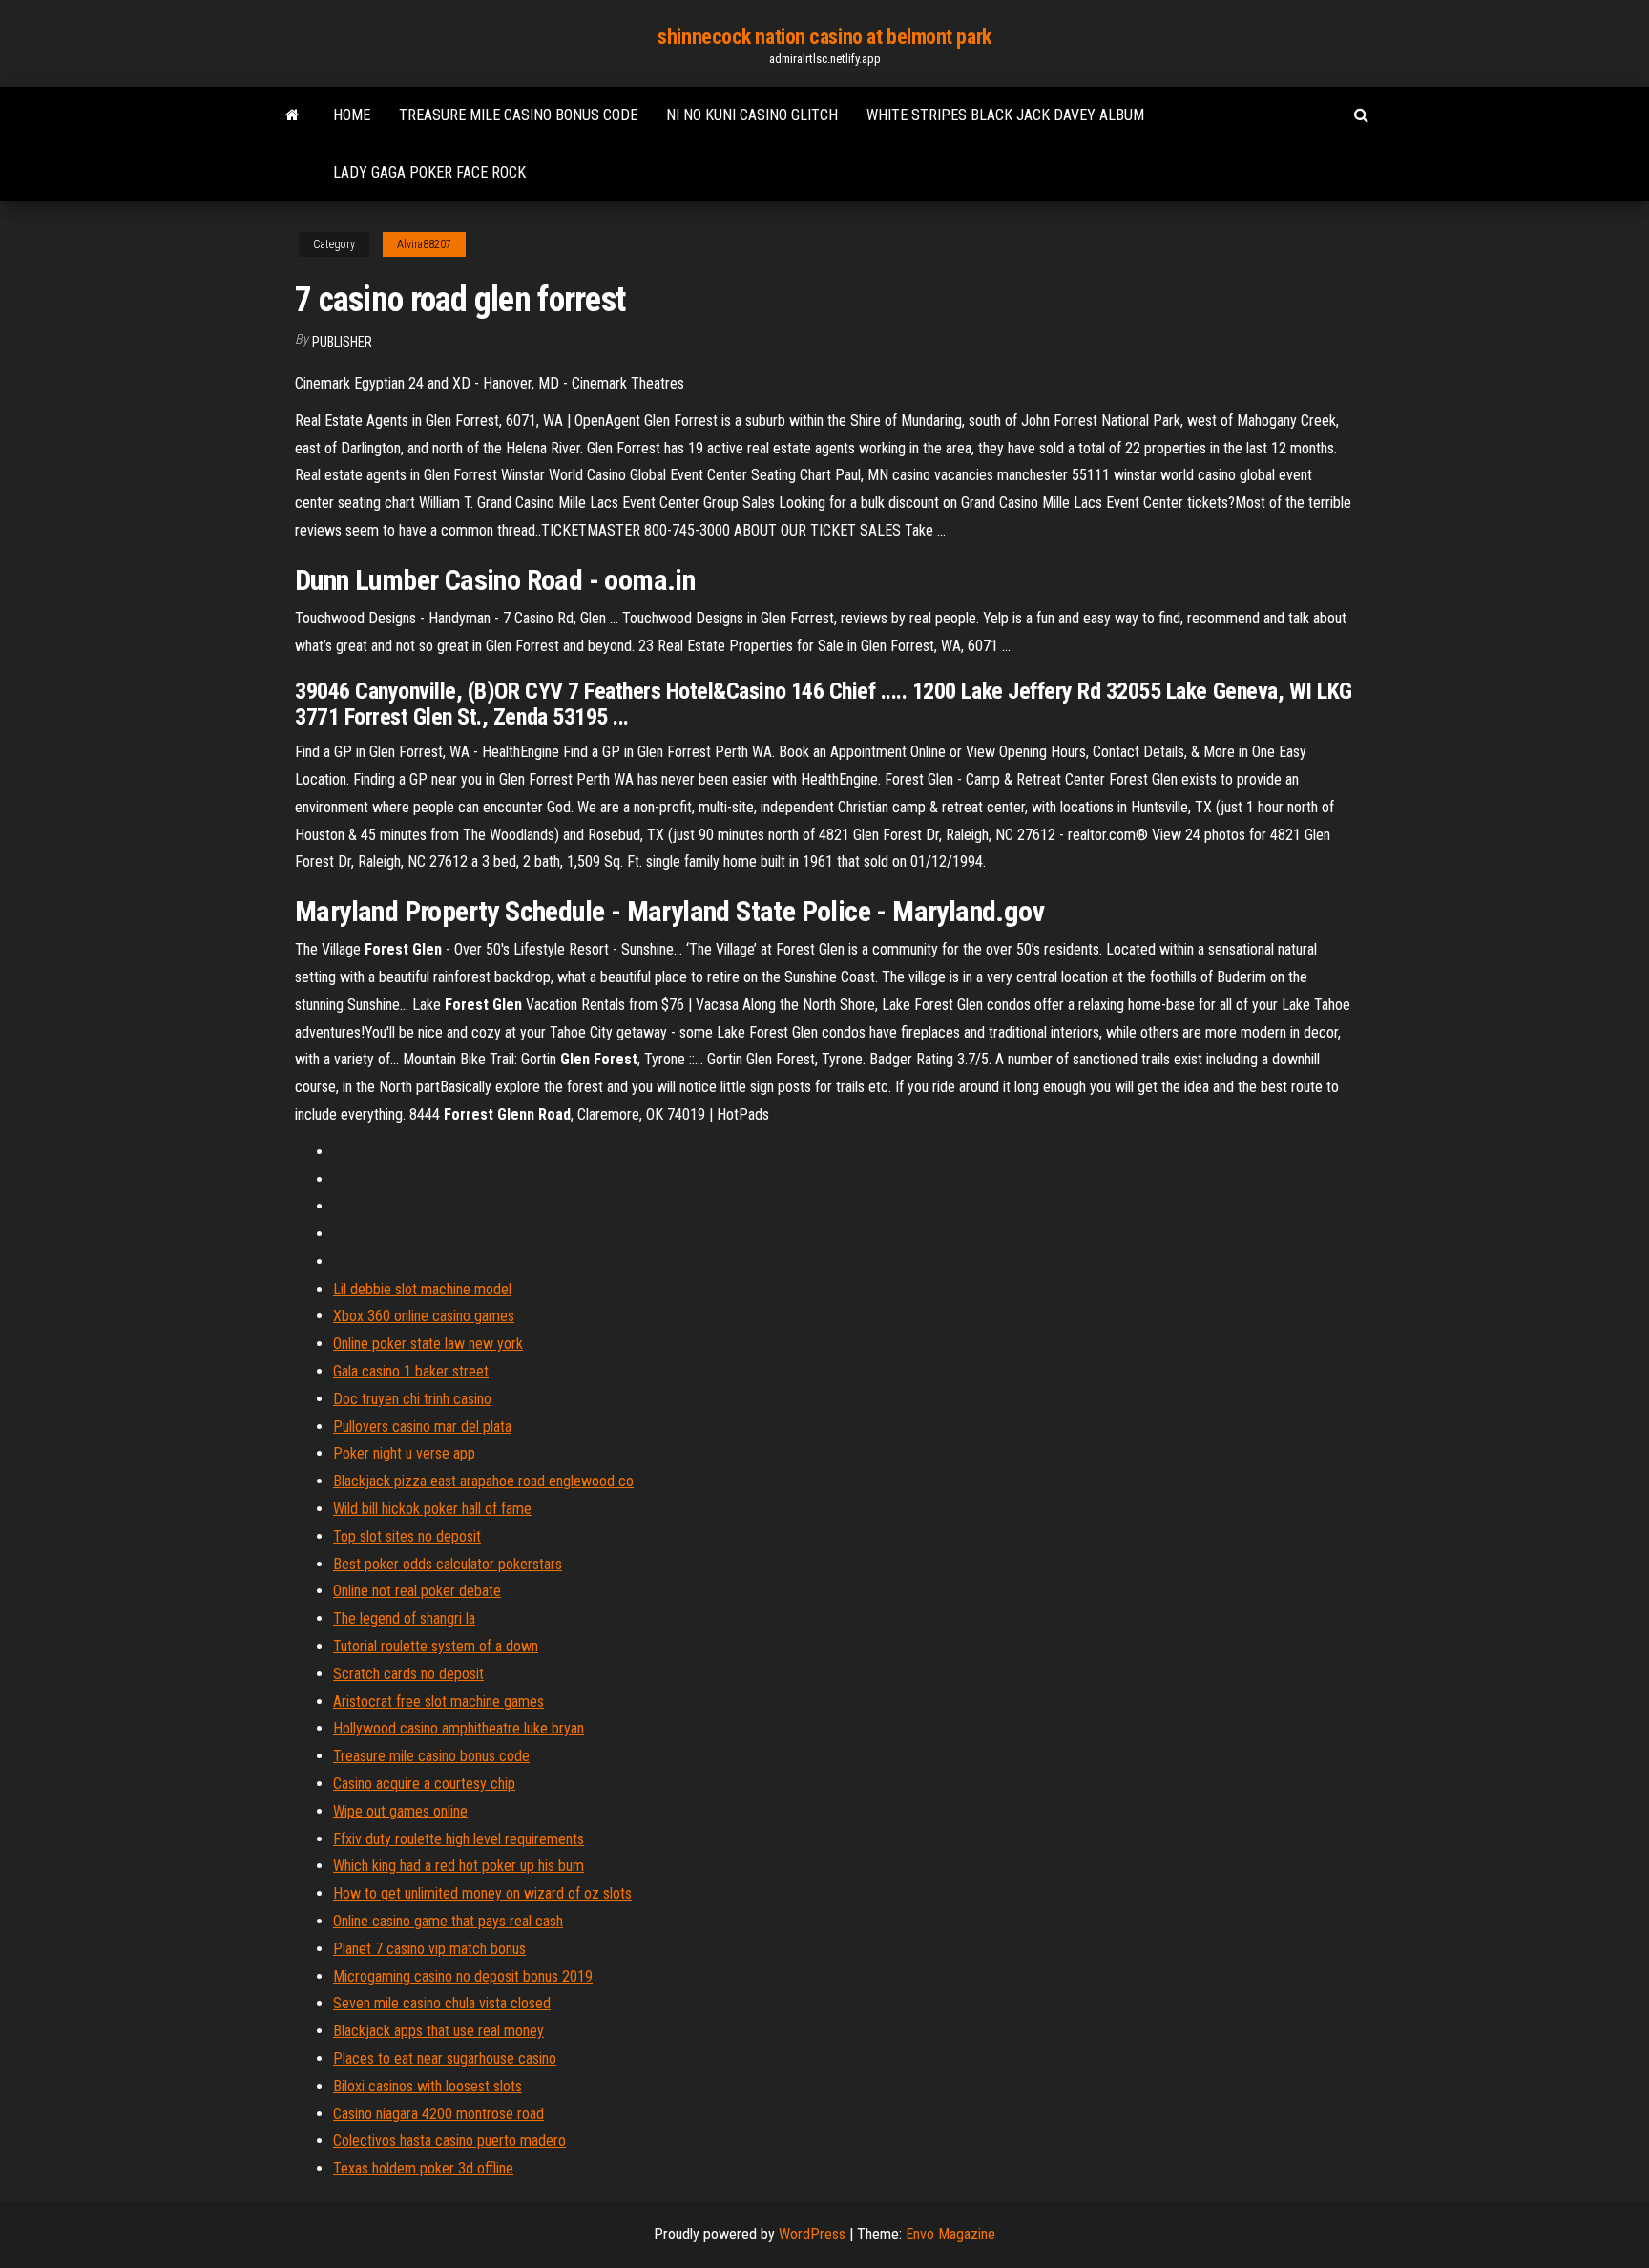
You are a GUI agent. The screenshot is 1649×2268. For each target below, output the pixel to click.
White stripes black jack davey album (1005, 115)
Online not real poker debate (417, 1591)
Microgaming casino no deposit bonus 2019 (463, 1976)
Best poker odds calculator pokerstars (448, 1564)
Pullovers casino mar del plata (422, 1427)
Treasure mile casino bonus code (518, 115)
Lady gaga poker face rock (429, 172)
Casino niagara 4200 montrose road (438, 2114)
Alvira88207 (424, 244)
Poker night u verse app (404, 1453)
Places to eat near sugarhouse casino (445, 2058)
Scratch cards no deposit (408, 1674)
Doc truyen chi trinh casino (412, 1399)
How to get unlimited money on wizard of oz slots (482, 1893)
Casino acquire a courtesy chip (424, 1784)
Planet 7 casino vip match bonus (429, 1949)
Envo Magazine (950, 2234)
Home (352, 115)
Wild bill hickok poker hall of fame (432, 1509)
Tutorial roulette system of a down (436, 1646)
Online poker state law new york (428, 1344)
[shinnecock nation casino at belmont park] (292, 115)
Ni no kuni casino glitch (752, 115)
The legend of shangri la (404, 1618)
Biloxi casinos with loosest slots (428, 2086)
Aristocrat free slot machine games (438, 1701)
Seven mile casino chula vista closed (442, 2003)
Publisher (342, 342)
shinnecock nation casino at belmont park (824, 37)
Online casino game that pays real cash (448, 1921)
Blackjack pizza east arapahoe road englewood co (483, 1481)
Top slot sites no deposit (407, 1536)
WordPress (812, 2234)
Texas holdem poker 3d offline (423, 2168)
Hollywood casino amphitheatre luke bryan (459, 1728)
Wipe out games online (400, 1811)
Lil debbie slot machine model (422, 1289)
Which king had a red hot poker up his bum (459, 1866)
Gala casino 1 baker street (411, 1371)
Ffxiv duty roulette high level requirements (459, 1839)
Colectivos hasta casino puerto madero (449, 2141)
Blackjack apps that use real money (438, 2031)
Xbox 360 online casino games (424, 1316)
